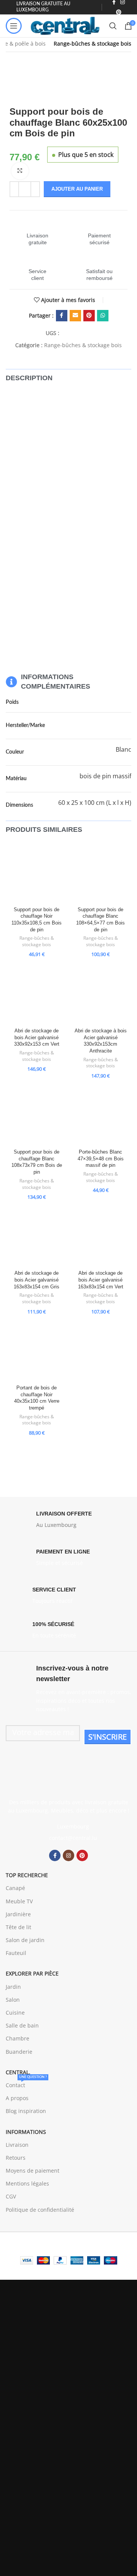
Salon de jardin (25, 1940)
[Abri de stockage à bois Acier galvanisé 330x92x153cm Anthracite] (100, 994)
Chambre (18, 2038)
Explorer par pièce (32, 1973)
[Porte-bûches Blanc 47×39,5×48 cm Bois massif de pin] (100, 1116)
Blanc (123, 749)
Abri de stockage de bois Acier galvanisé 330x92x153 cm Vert (37, 1038)
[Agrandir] (20, 171)
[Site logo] (65, 25)
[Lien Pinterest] (119, 12)
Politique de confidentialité (40, 2210)
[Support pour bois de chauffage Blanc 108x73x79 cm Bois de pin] (37, 1116)
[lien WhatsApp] (103, 316)
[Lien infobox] (38, 232)
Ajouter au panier (77, 189)
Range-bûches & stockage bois (92, 43)
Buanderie (19, 2052)
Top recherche (27, 1875)
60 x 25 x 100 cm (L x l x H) (95, 803)
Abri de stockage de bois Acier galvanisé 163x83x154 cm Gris (37, 1280)
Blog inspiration (26, 2111)
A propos (17, 2098)
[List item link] (68, 1838)
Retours (16, 2158)
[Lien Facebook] (62, 316)
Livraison (17, 2145)
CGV (11, 2196)
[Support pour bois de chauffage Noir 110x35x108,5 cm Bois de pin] (37, 873)
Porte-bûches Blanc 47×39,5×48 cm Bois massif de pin (101, 1159)
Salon (13, 2000)
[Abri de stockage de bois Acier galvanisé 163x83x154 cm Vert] (100, 1237)
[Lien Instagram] (68, 1855)
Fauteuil (16, 1953)
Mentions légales (27, 2183)
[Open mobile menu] (14, 26)
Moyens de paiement (33, 2171)
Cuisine (15, 2013)
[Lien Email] (75, 316)
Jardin (13, 1987)
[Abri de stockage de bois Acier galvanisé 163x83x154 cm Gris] (37, 1237)
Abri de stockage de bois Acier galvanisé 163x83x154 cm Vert (101, 1280)
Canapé (15, 1888)
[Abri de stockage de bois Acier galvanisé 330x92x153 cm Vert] (37, 994)
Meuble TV (19, 1901)
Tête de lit (18, 1927)
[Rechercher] (113, 26)
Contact (26, 2084)
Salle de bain (22, 2025)
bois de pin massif (105, 776)
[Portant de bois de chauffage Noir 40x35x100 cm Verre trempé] (37, 1351)
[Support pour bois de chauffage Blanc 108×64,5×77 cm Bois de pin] (100, 873)
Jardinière (18, 1914)
